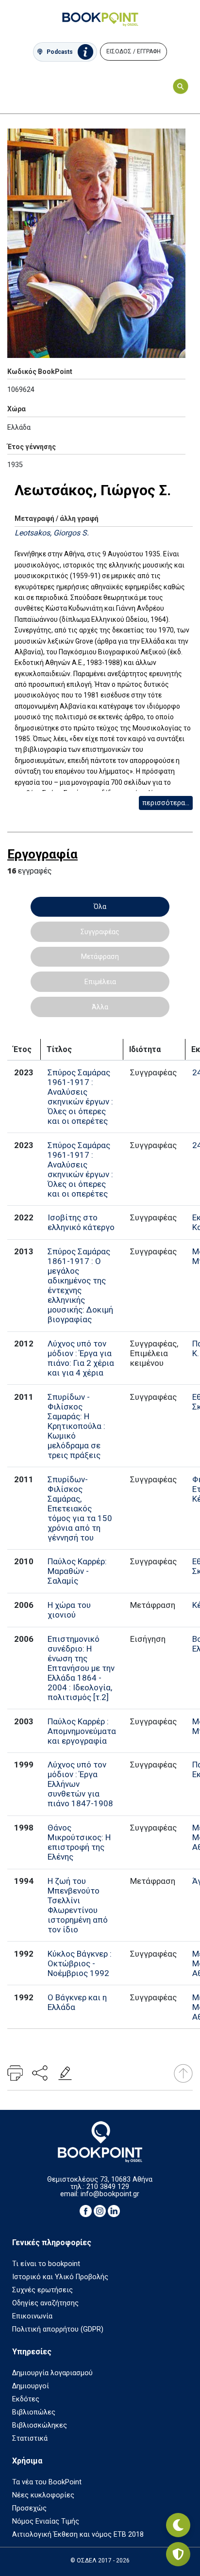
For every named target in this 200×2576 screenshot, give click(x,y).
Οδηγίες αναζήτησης (45, 2303)
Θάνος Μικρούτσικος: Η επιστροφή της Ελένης (79, 1842)
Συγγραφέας (100, 932)
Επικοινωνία (32, 2316)
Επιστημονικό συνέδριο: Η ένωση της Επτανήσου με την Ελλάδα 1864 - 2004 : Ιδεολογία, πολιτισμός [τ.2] (81, 1668)
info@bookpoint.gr (110, 2194)
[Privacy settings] (178, 2554)
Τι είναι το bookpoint (46, 2264)
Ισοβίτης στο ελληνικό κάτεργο (81, 1222)
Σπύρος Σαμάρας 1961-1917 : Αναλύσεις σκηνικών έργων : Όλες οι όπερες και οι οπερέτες (80, 1097)
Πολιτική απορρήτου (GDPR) (58, 2329)
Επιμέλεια (100, 982)
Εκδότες (26, 2399)
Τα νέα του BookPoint (47, 2482)
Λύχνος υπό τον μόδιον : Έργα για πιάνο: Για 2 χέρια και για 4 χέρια (81, 1358)
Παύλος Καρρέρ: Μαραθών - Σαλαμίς (77, 1571)
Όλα (100, 907)
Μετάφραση (100, 956)
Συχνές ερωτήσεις (42, 2290)
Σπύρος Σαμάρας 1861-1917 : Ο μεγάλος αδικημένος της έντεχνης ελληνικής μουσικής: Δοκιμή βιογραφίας (80, 1285)
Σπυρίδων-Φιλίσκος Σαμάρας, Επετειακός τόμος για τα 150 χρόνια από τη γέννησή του (80, 1508)
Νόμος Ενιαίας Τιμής (46, 2521)
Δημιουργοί (31, 2386)
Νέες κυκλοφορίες (43, 2495)
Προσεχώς (29, 2508)
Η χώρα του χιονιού (69, 1610)
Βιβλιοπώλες (34, 2412)
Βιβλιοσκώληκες (40, 2425)
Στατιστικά (30, 2438)
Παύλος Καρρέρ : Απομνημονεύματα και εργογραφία (82, 1731)
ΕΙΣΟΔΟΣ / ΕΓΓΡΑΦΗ (133, 51)
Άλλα (100, 1007)
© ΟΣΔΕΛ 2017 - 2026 (100, 2560)
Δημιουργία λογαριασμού (52, 2373)
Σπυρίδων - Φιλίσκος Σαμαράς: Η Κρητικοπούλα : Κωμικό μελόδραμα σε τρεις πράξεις (76, 1426)
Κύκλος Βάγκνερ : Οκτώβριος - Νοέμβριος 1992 (80, 1963)
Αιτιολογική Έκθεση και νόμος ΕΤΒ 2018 (78, 2535)
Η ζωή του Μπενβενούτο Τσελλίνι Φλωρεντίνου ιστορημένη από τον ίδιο (78, 1905)
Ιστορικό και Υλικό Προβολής (60, 2277)
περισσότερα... (166, 803)
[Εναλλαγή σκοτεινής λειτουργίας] (178, 2525)
